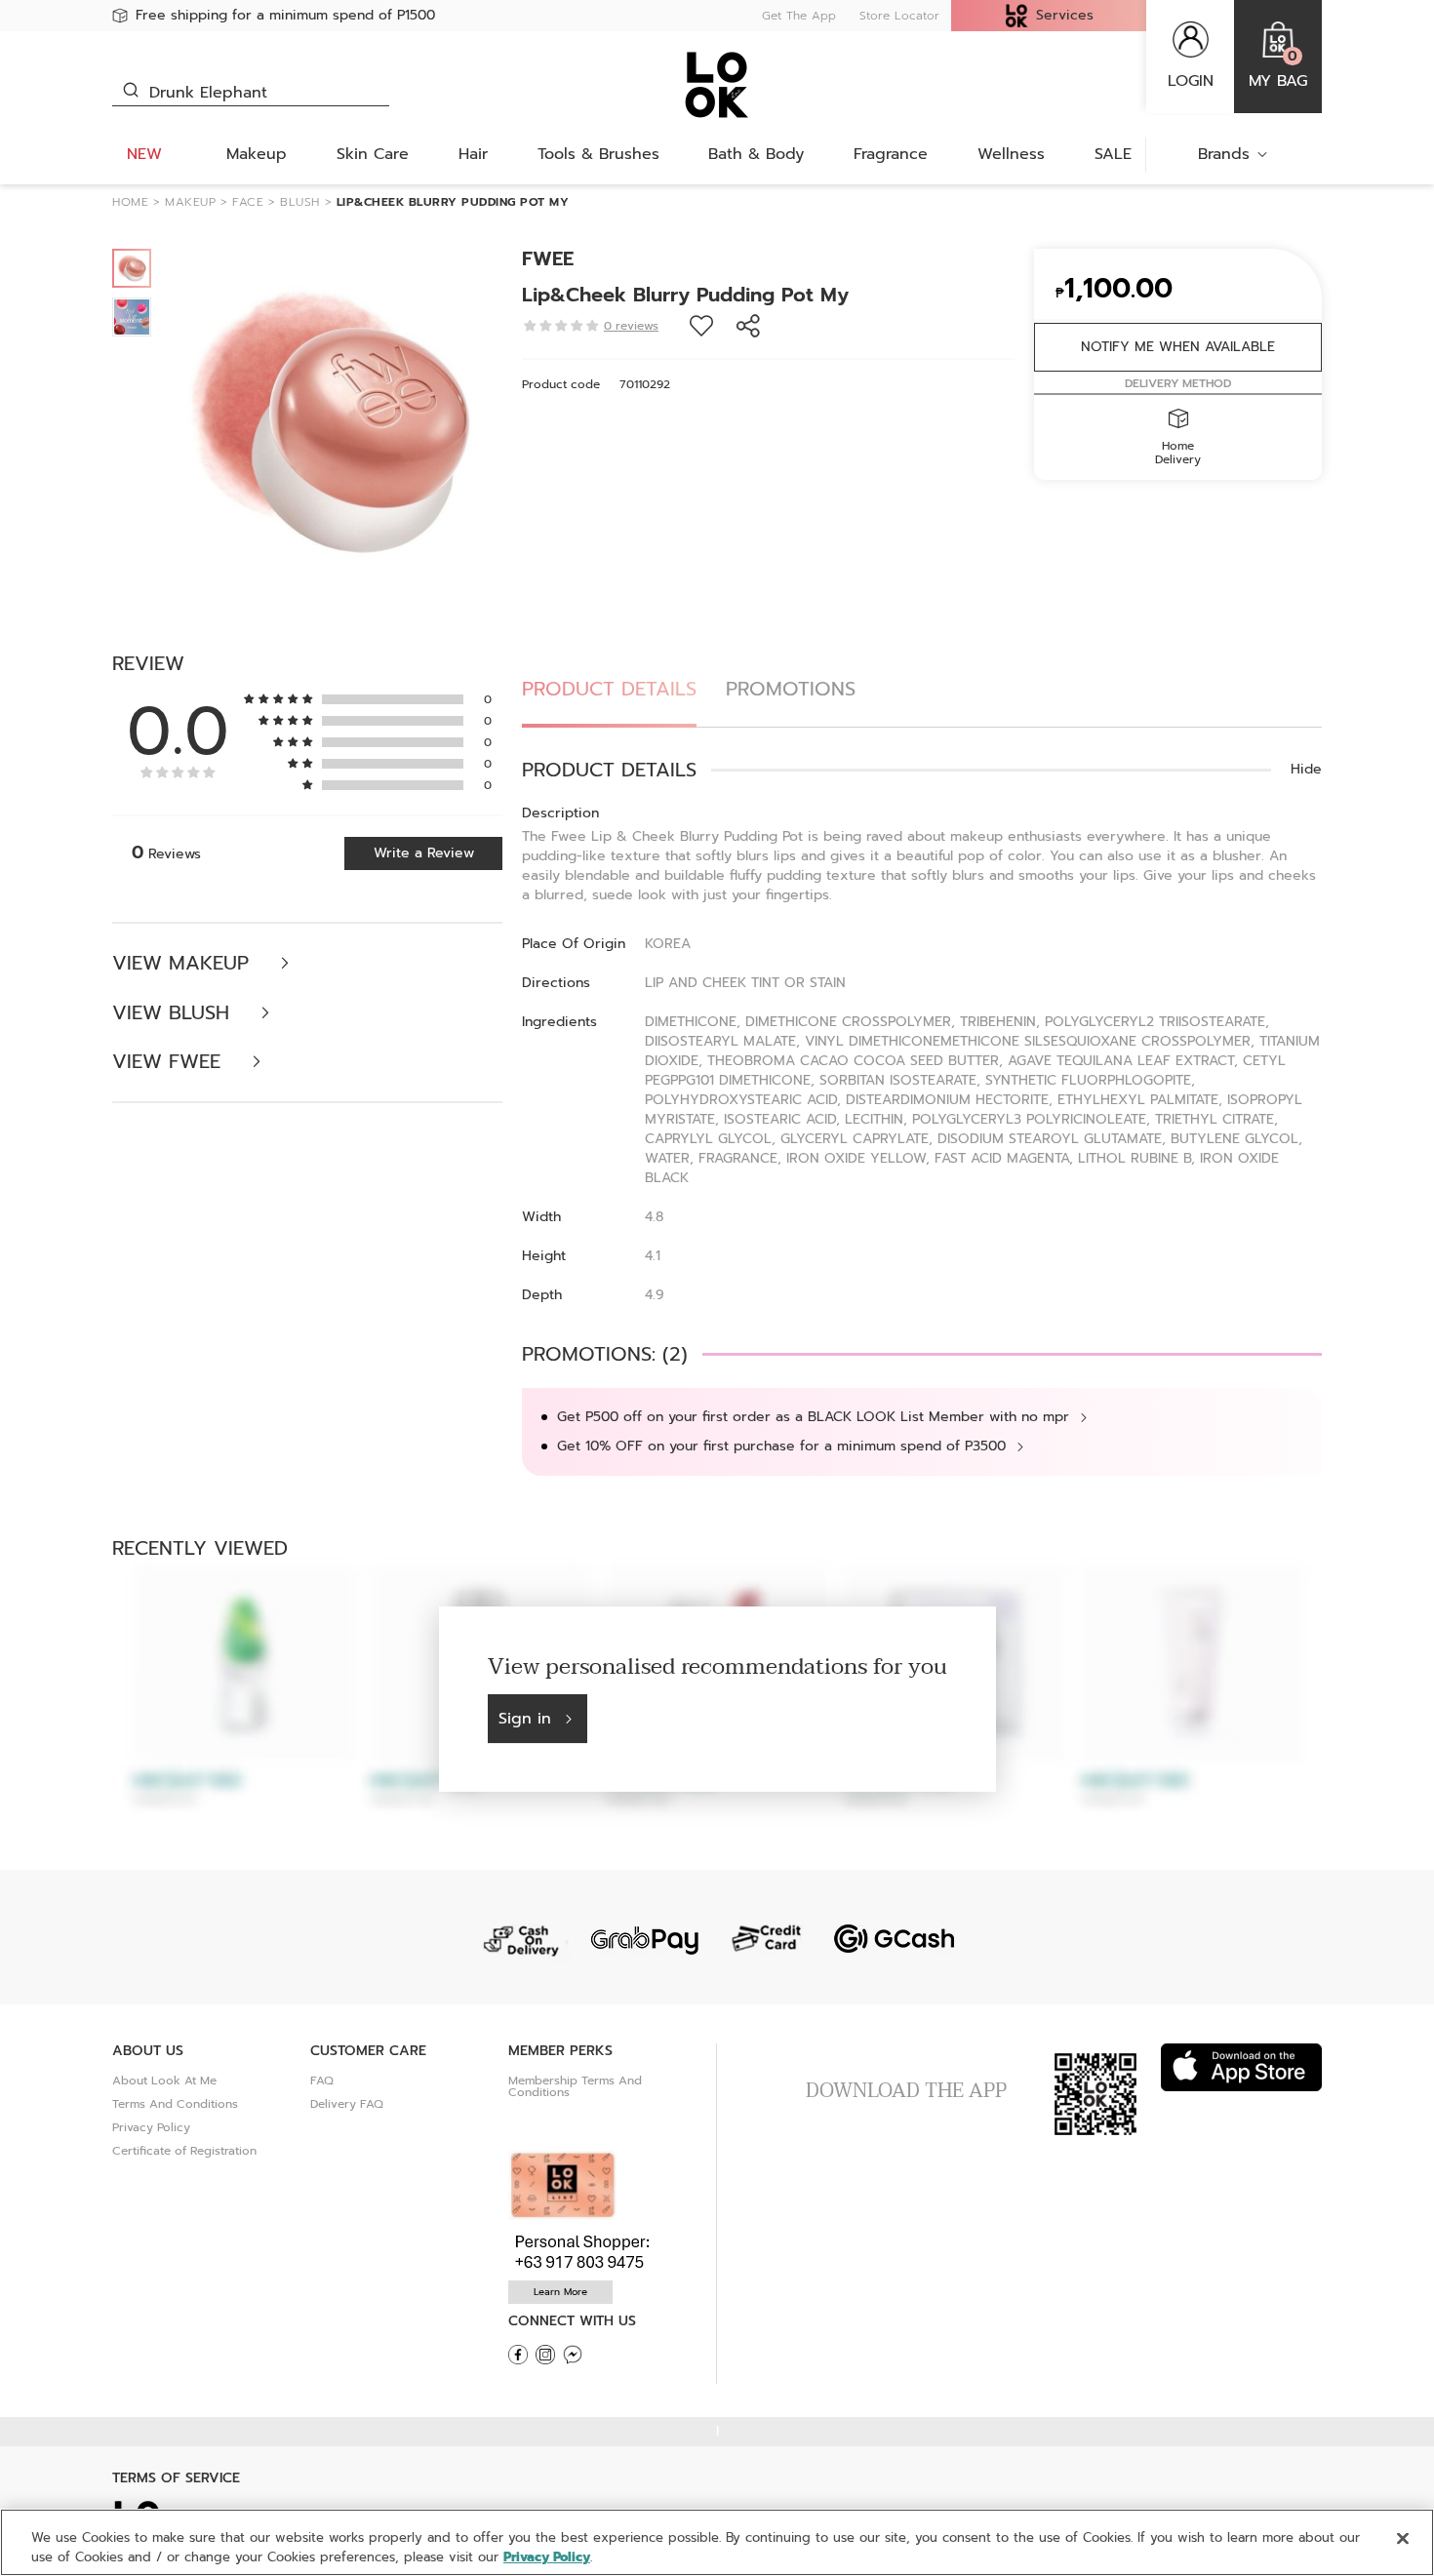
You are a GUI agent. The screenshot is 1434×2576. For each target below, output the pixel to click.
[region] (717, 2542)
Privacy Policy (151, 2127)
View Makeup (184, 963)
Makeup (257, 154)
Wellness (1011, 154)
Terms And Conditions (175, 2104)
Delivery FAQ (347, 2104)
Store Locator (899, 16)
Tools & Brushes (598, 154)
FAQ (322, 2081)
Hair (473, 154)
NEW (144, 154)
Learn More (560, 2292)
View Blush (174, 1013)
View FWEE (170, 1062)
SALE (1113, 154)
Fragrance (891, 154)
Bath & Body (756, 154)
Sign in (525, 1719)
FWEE (548, 258)
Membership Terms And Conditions (575, 2086)
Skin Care (373, 154)
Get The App (799, 16)
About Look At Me (164, 2081)
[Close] (1403, 2539)
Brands (1224, 154)
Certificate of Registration (184, 2151)
